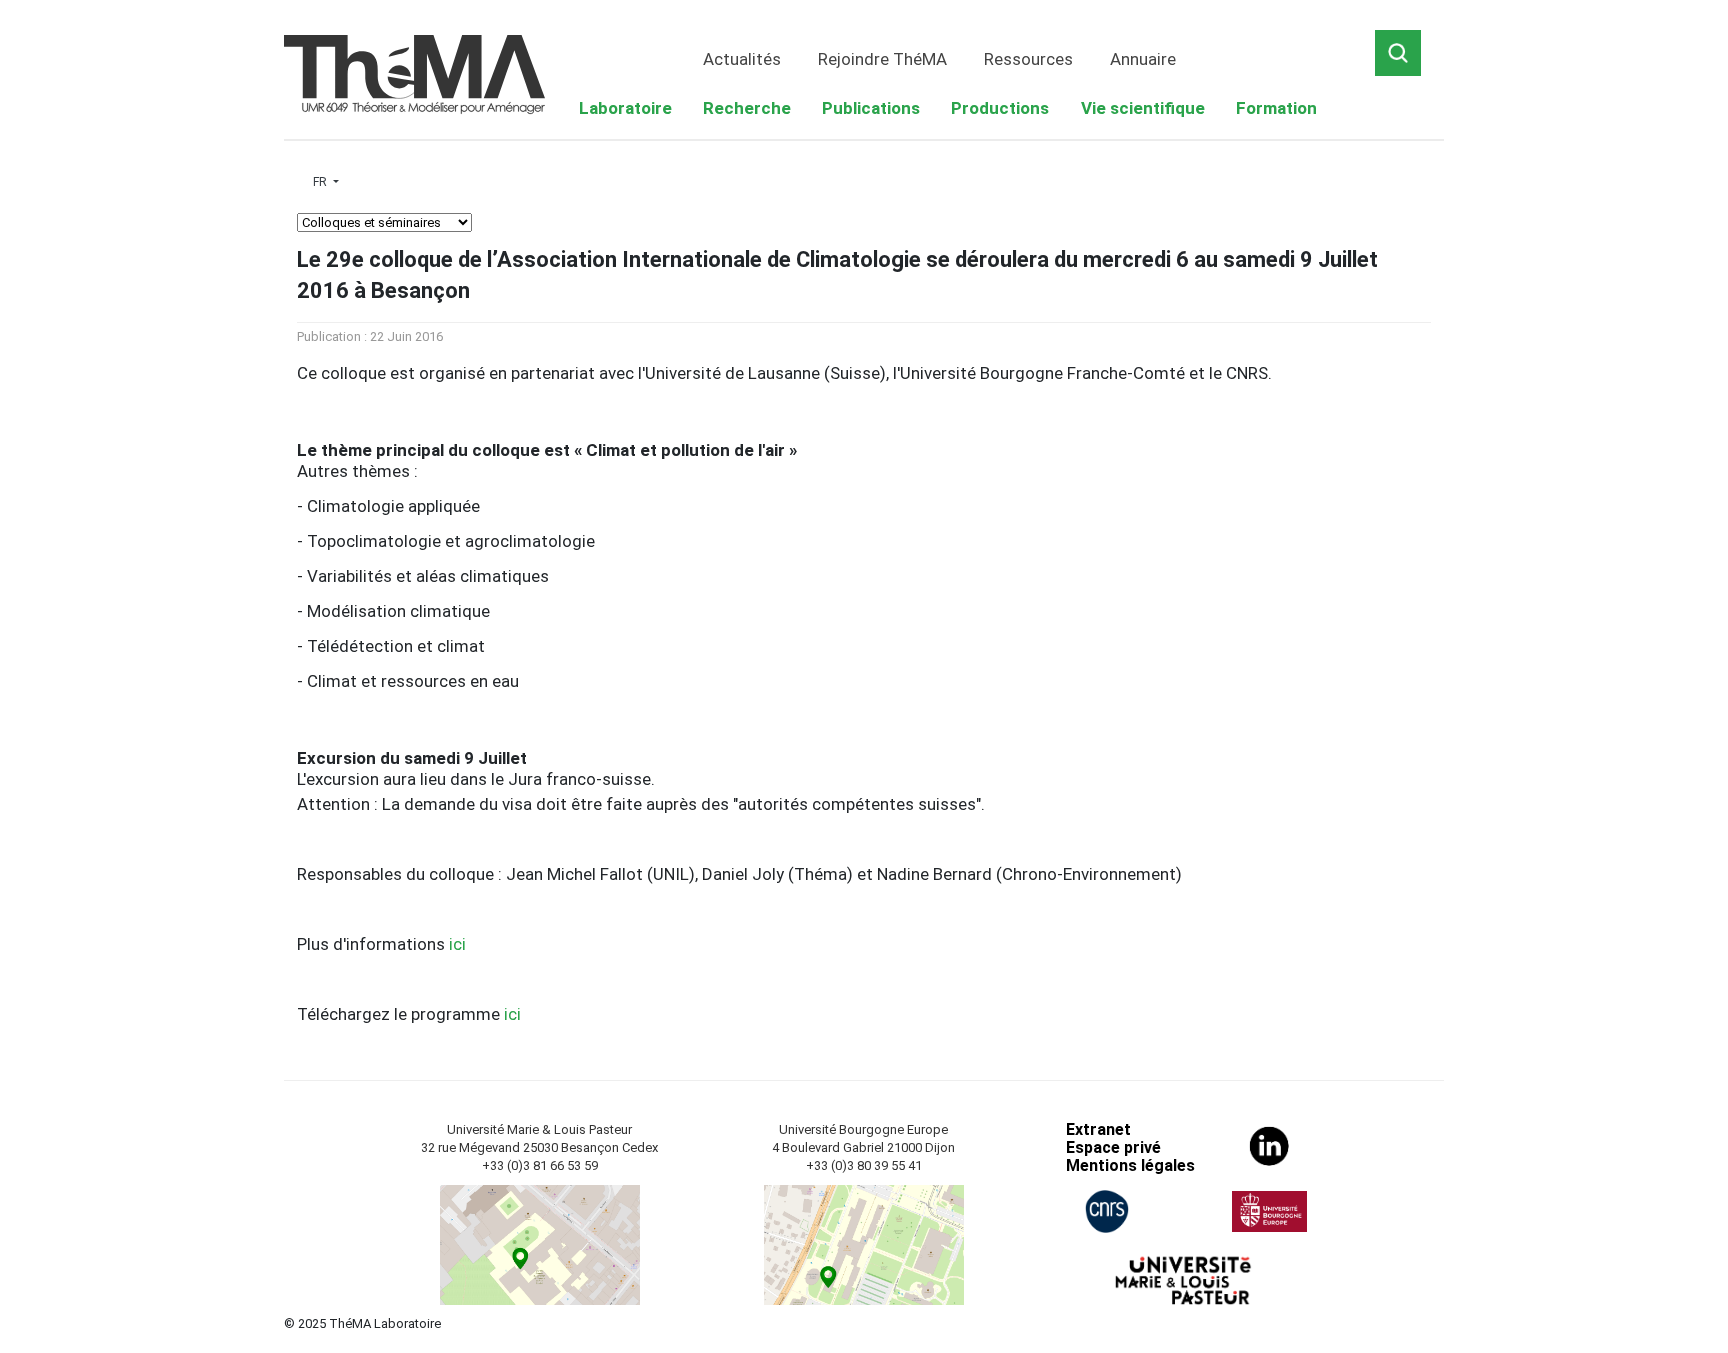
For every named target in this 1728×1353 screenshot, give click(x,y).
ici (457, 944)
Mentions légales (1130, 1165)
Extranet (1098, 1129)
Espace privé (1113, 1147)
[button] (625, 108)
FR (321, 182)
